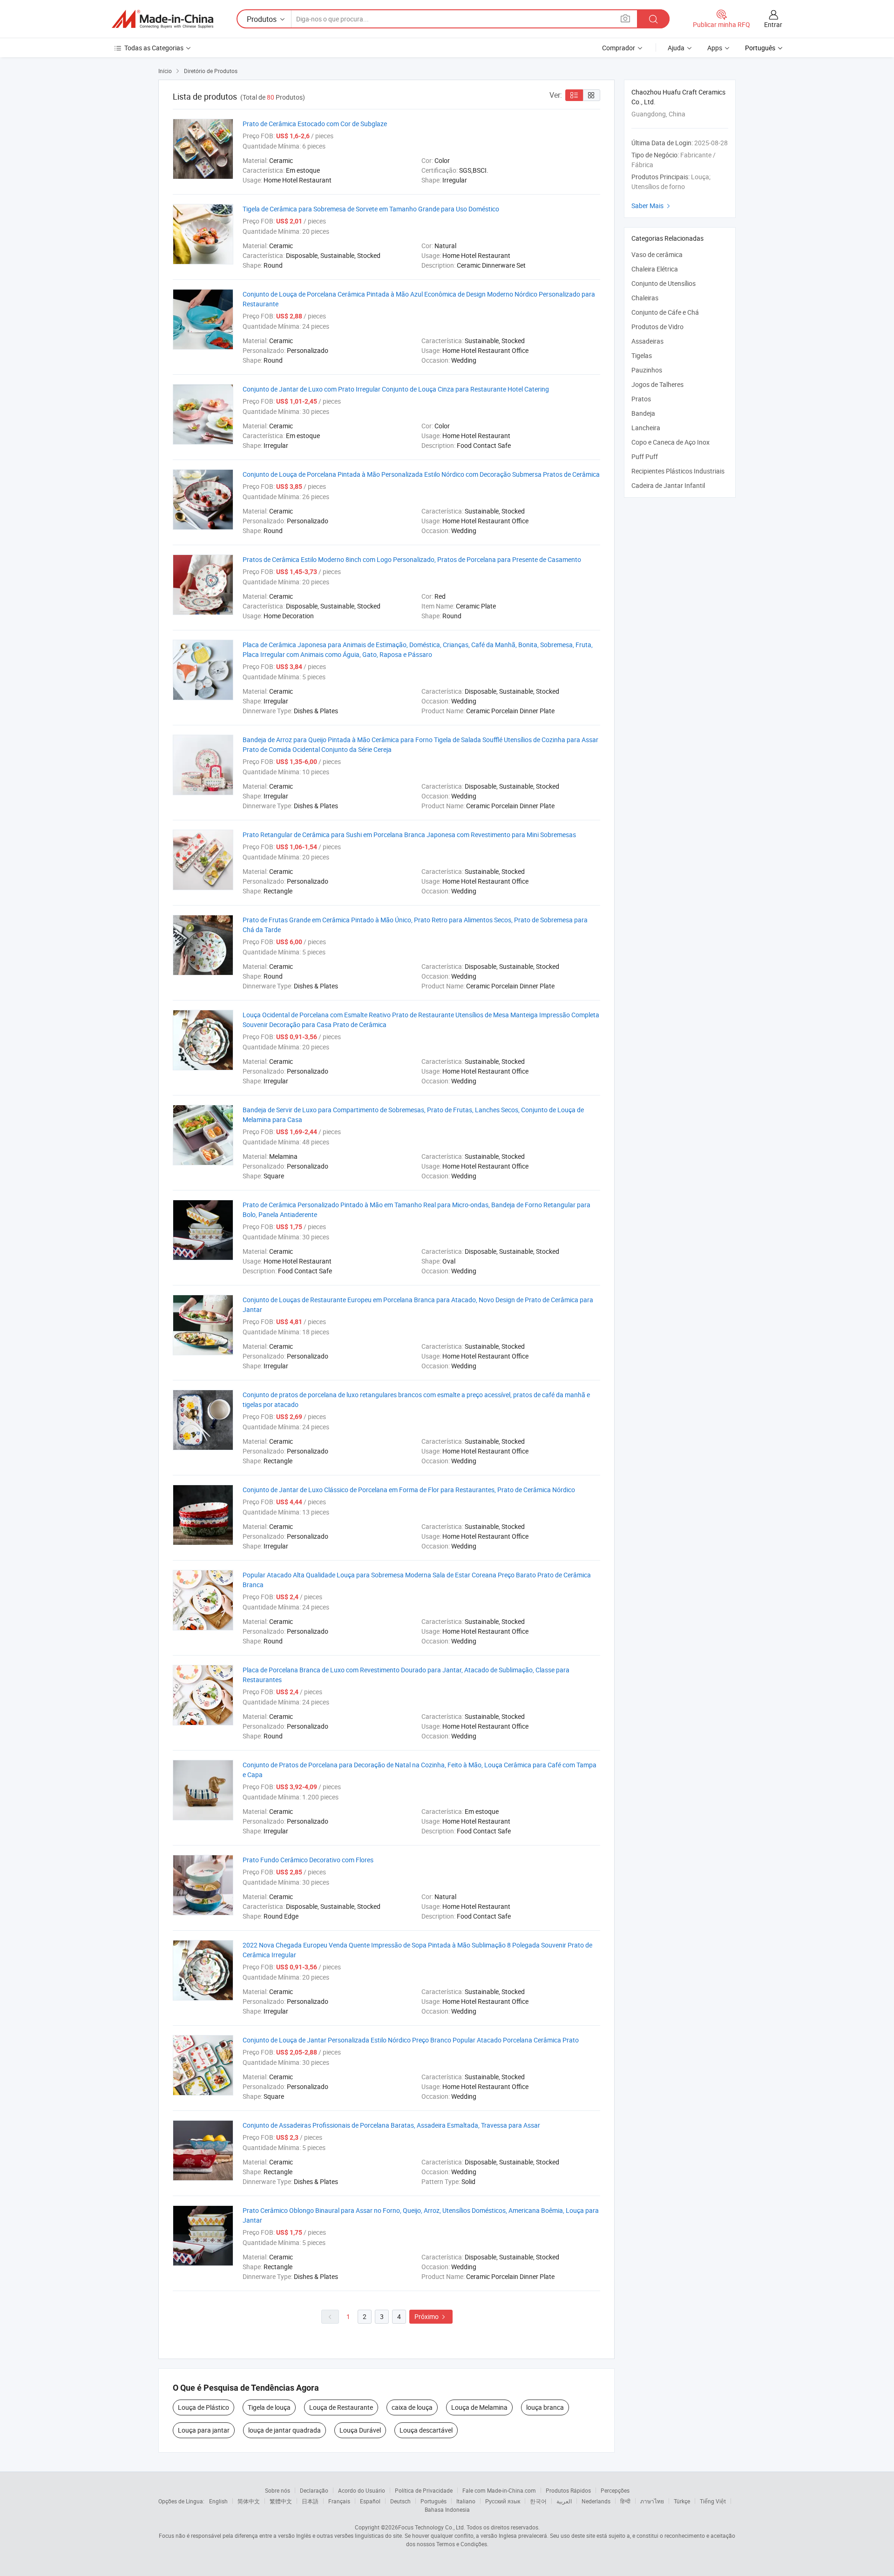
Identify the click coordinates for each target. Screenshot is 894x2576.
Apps (715, 48)
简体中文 (249, 2501)
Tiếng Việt (713, 2501)
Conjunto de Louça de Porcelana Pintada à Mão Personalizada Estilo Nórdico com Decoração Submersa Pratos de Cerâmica (421, 474)
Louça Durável (360, 2430)
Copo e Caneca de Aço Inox (670, 442)
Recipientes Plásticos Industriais (678, 471)
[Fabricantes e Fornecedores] (163, 19)
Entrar (773, 24)
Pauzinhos (647, 370)
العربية (564, 2501)
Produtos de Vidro (657, 327)
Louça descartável (426, 2430)
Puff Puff (645, 456)
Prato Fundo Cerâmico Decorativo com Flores (308, 1860)
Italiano (466, 2501)
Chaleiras (645, 298)
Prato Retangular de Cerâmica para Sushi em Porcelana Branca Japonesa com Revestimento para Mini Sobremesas (409, 835)
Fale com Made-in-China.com (499, 2490)
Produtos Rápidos (568, 2490)
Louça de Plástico (203, 2407)
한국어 (538, 2501)
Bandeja (643, 413)
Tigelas (642, 355)
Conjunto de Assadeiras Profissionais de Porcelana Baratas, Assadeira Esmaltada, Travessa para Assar (391, 2125)
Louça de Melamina (479, 2407)
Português (433, 2501)
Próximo (431, 2316)
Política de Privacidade (424, 2490)
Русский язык (503, 2501)
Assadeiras (647, 341)
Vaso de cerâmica (657, 254)
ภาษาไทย (652, 2501)
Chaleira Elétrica (655, 269)
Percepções (615, 2490)
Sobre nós (278, 2490)
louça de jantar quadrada (284, 2430)
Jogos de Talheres (657, 384)
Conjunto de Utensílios (664, 283)
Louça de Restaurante (341, 2407)
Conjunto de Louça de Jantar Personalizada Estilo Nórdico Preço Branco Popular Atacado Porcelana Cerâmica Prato (411, 2040)
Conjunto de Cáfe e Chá (665, 312)
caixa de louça (412, 2407)
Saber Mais (652, 206)
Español (370, 2501)
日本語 (310, 2501)
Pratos (641, 399)
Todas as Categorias (154, 48)
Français (339, 2501)
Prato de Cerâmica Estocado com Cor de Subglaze (315, 124)
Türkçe (682, 2501)
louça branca (545, 2407)
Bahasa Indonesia (447, 2509)
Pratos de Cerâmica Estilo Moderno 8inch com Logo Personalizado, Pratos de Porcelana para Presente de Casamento (412, 559)
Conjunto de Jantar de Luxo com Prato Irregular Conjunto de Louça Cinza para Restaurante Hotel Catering (396, 389)
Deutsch (400, 2501)
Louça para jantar (204, 2430)
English (218, 2501)
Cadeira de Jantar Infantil (668, 485)
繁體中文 (281, 2501)
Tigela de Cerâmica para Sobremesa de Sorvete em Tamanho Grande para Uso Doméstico (371, 209)
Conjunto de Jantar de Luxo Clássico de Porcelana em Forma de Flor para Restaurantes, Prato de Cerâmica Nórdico (409, 1490)
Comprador (619, 48)
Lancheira (646, 428)
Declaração (314, 2490)
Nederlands (596, 2501)
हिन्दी (625, 2501)
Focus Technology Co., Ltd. (432, 2527)
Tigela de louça (269, 2407)
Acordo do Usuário (362, 2490)
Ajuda (676, 48)
